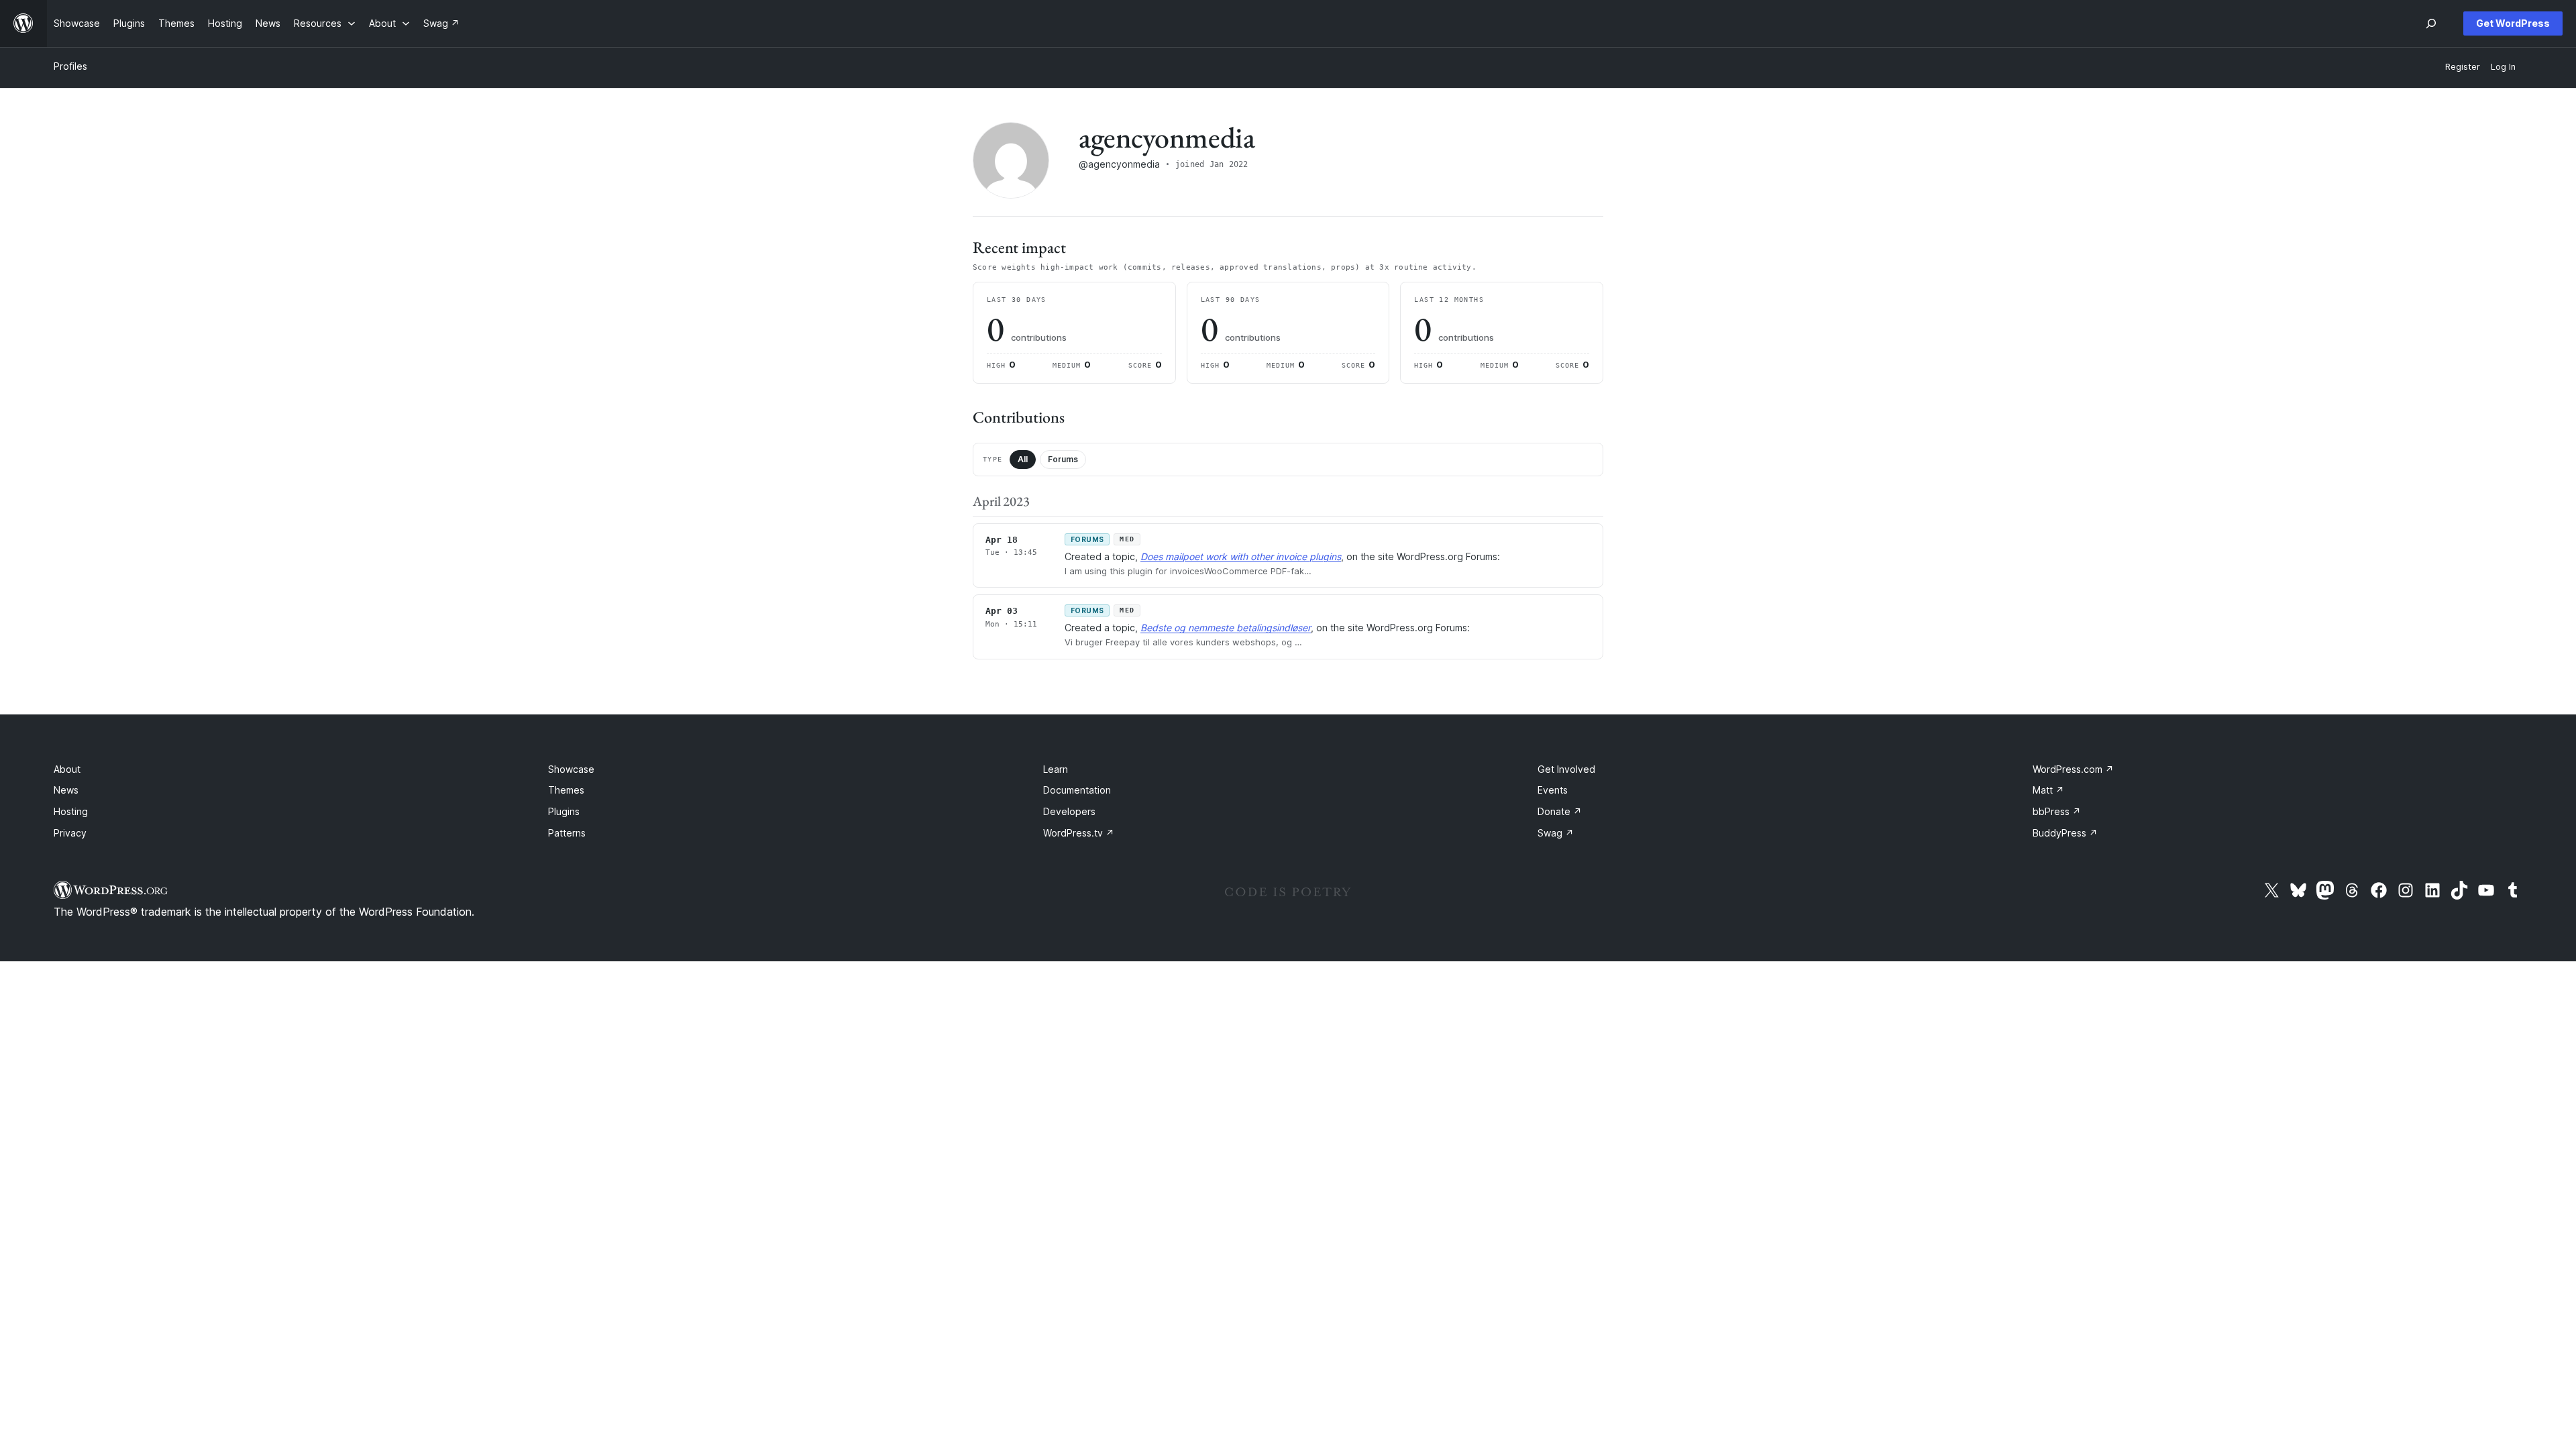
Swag (1556, 833)
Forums (1063, 459)
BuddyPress (2065, 833)
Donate (1560, 811)
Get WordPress (2513, 23)
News (66, 790)
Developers (1069, 811)
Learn (1056, 769)
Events (1553, 790)
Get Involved (1566, 769)
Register (2463, 67)
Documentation (1077, 790)
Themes (566, 790)
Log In (2503, 67)
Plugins (564, 811)
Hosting (71, 811)
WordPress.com (2073, 769)
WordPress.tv (1079, 833)
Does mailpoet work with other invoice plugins (1241, 556)
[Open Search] (2431, 23)
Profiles (70, 66)
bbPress (2057, 811)
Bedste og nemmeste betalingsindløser (1226, 628)
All (1023, 459)
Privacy (70, 833)
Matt (2048, 790)
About (67, 769)
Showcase (571, 769)
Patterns (567, 833)
